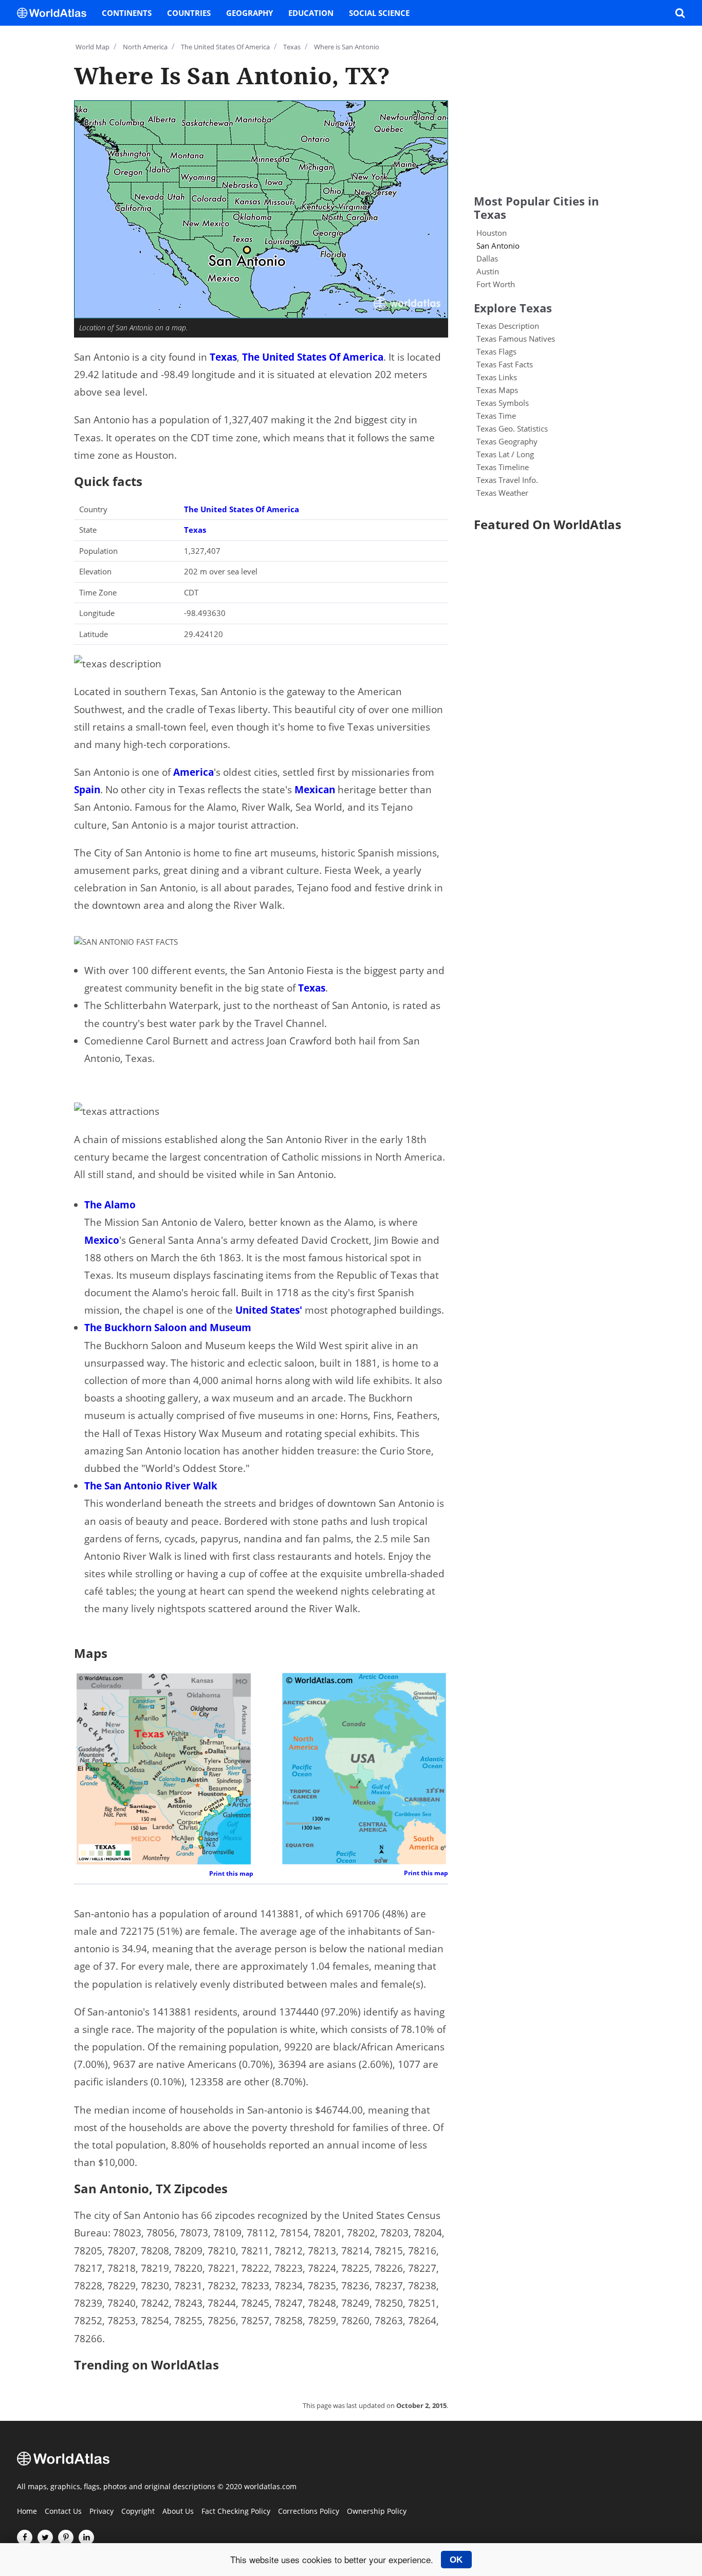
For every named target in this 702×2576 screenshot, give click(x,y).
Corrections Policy (309, 2512)
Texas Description (508, 326)
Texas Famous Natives (516, 339)
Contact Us (63, 2512)
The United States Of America (313, 357)
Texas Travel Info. (507, 480)
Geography (250, 13)
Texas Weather (502, 493)
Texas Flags (496, 351)
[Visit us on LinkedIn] (86, 2537)
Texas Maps (497, 390)
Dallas (487, 258)
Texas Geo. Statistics (512, 428)
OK (456, 2560)
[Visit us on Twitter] (45, 2537)
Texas (223, 357)
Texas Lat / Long (505, 454)
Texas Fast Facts (505, 364)
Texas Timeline (503, 467)
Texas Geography (507, 441)
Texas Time (496, 416)
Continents (127, 13)
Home (27, 2512)
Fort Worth (496, 284)
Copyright (138, 2512)
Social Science (379, 13)
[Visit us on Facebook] (25, 2537)
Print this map (231, 1873)
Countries (189, 13)
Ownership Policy (377, 2512)
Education (311, 13)
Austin (488, 271)
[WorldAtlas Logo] (56, 13)
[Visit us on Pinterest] (66, 2537)
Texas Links (497, 377)
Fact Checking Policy (236, 2512)
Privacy (101, 2512)
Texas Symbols (503, 403)
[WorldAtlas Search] (680, 13)
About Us (178, 2512)
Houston (492, 233)
